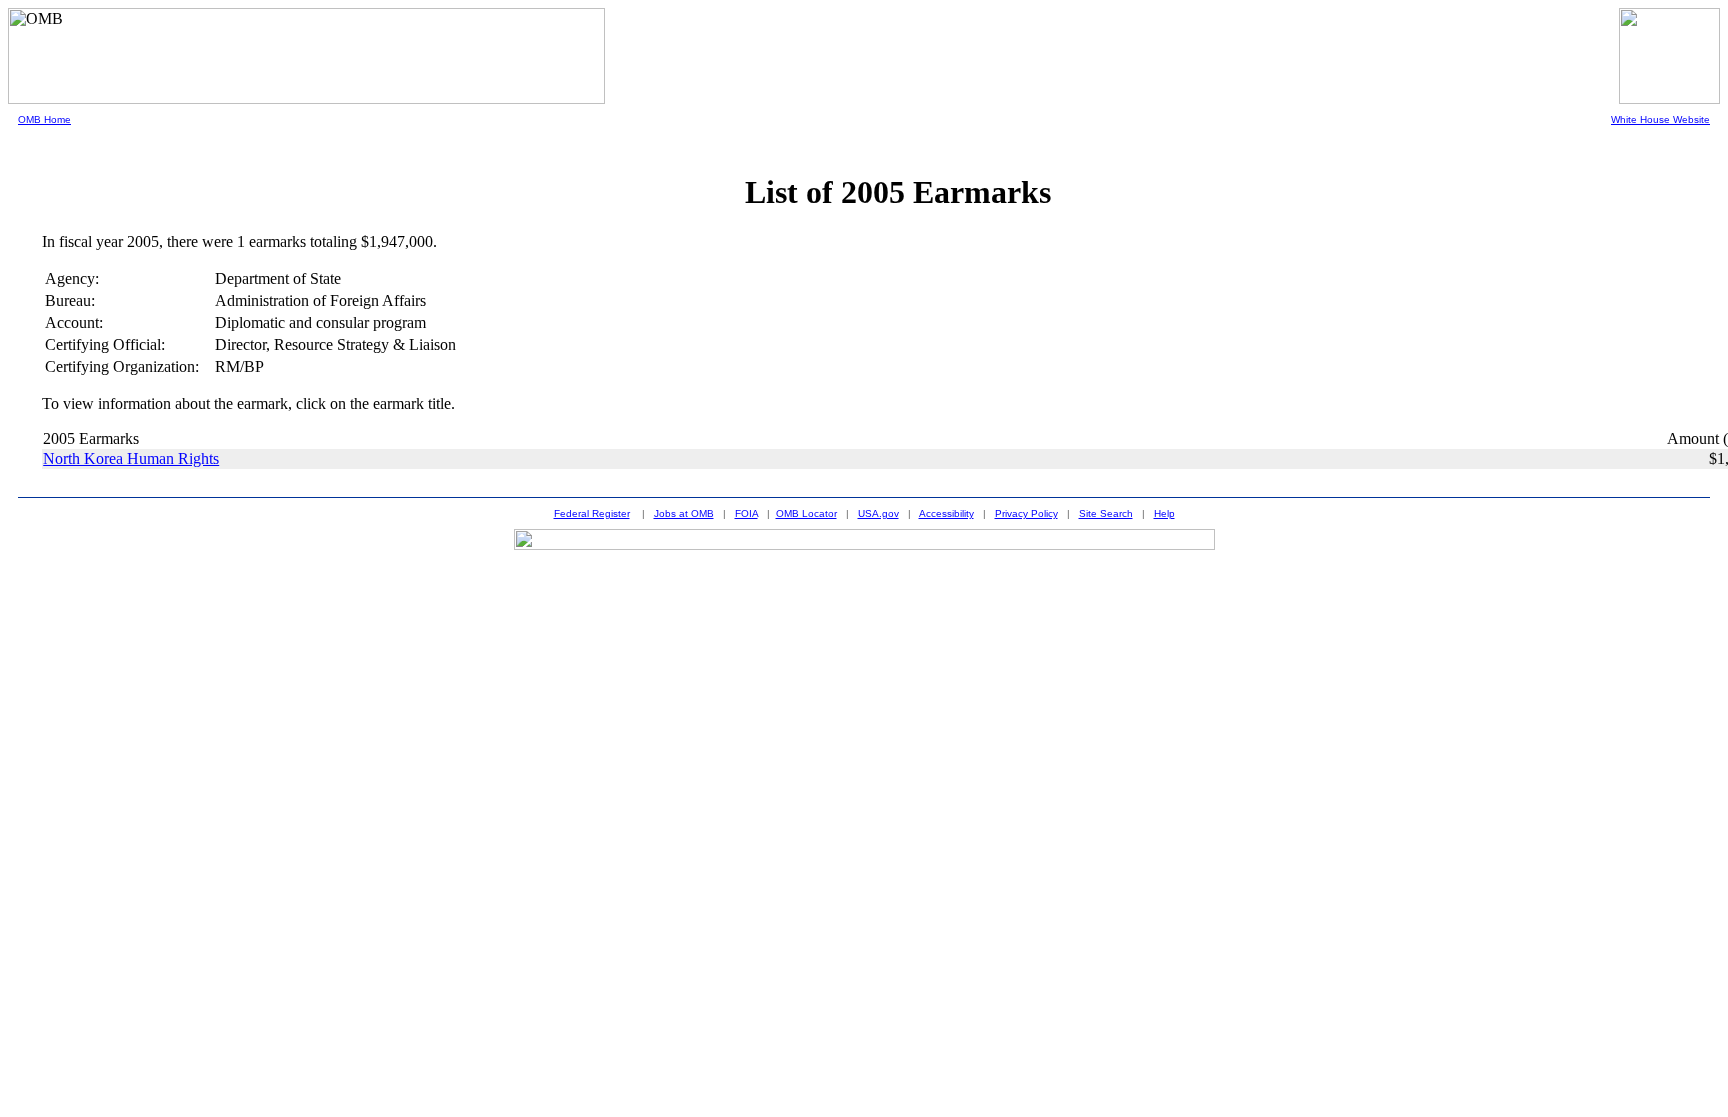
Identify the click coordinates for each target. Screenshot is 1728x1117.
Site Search (1106, 513)
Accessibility (946, 513)
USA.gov (878, 513)
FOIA (746, 513)
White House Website (1660, 119)
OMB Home (44, 119)
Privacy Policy (1026, 513)
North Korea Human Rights (131, 458)
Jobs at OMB (684, 513)
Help (1164, 513)
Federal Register (592, 513)
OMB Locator (806, 513)
